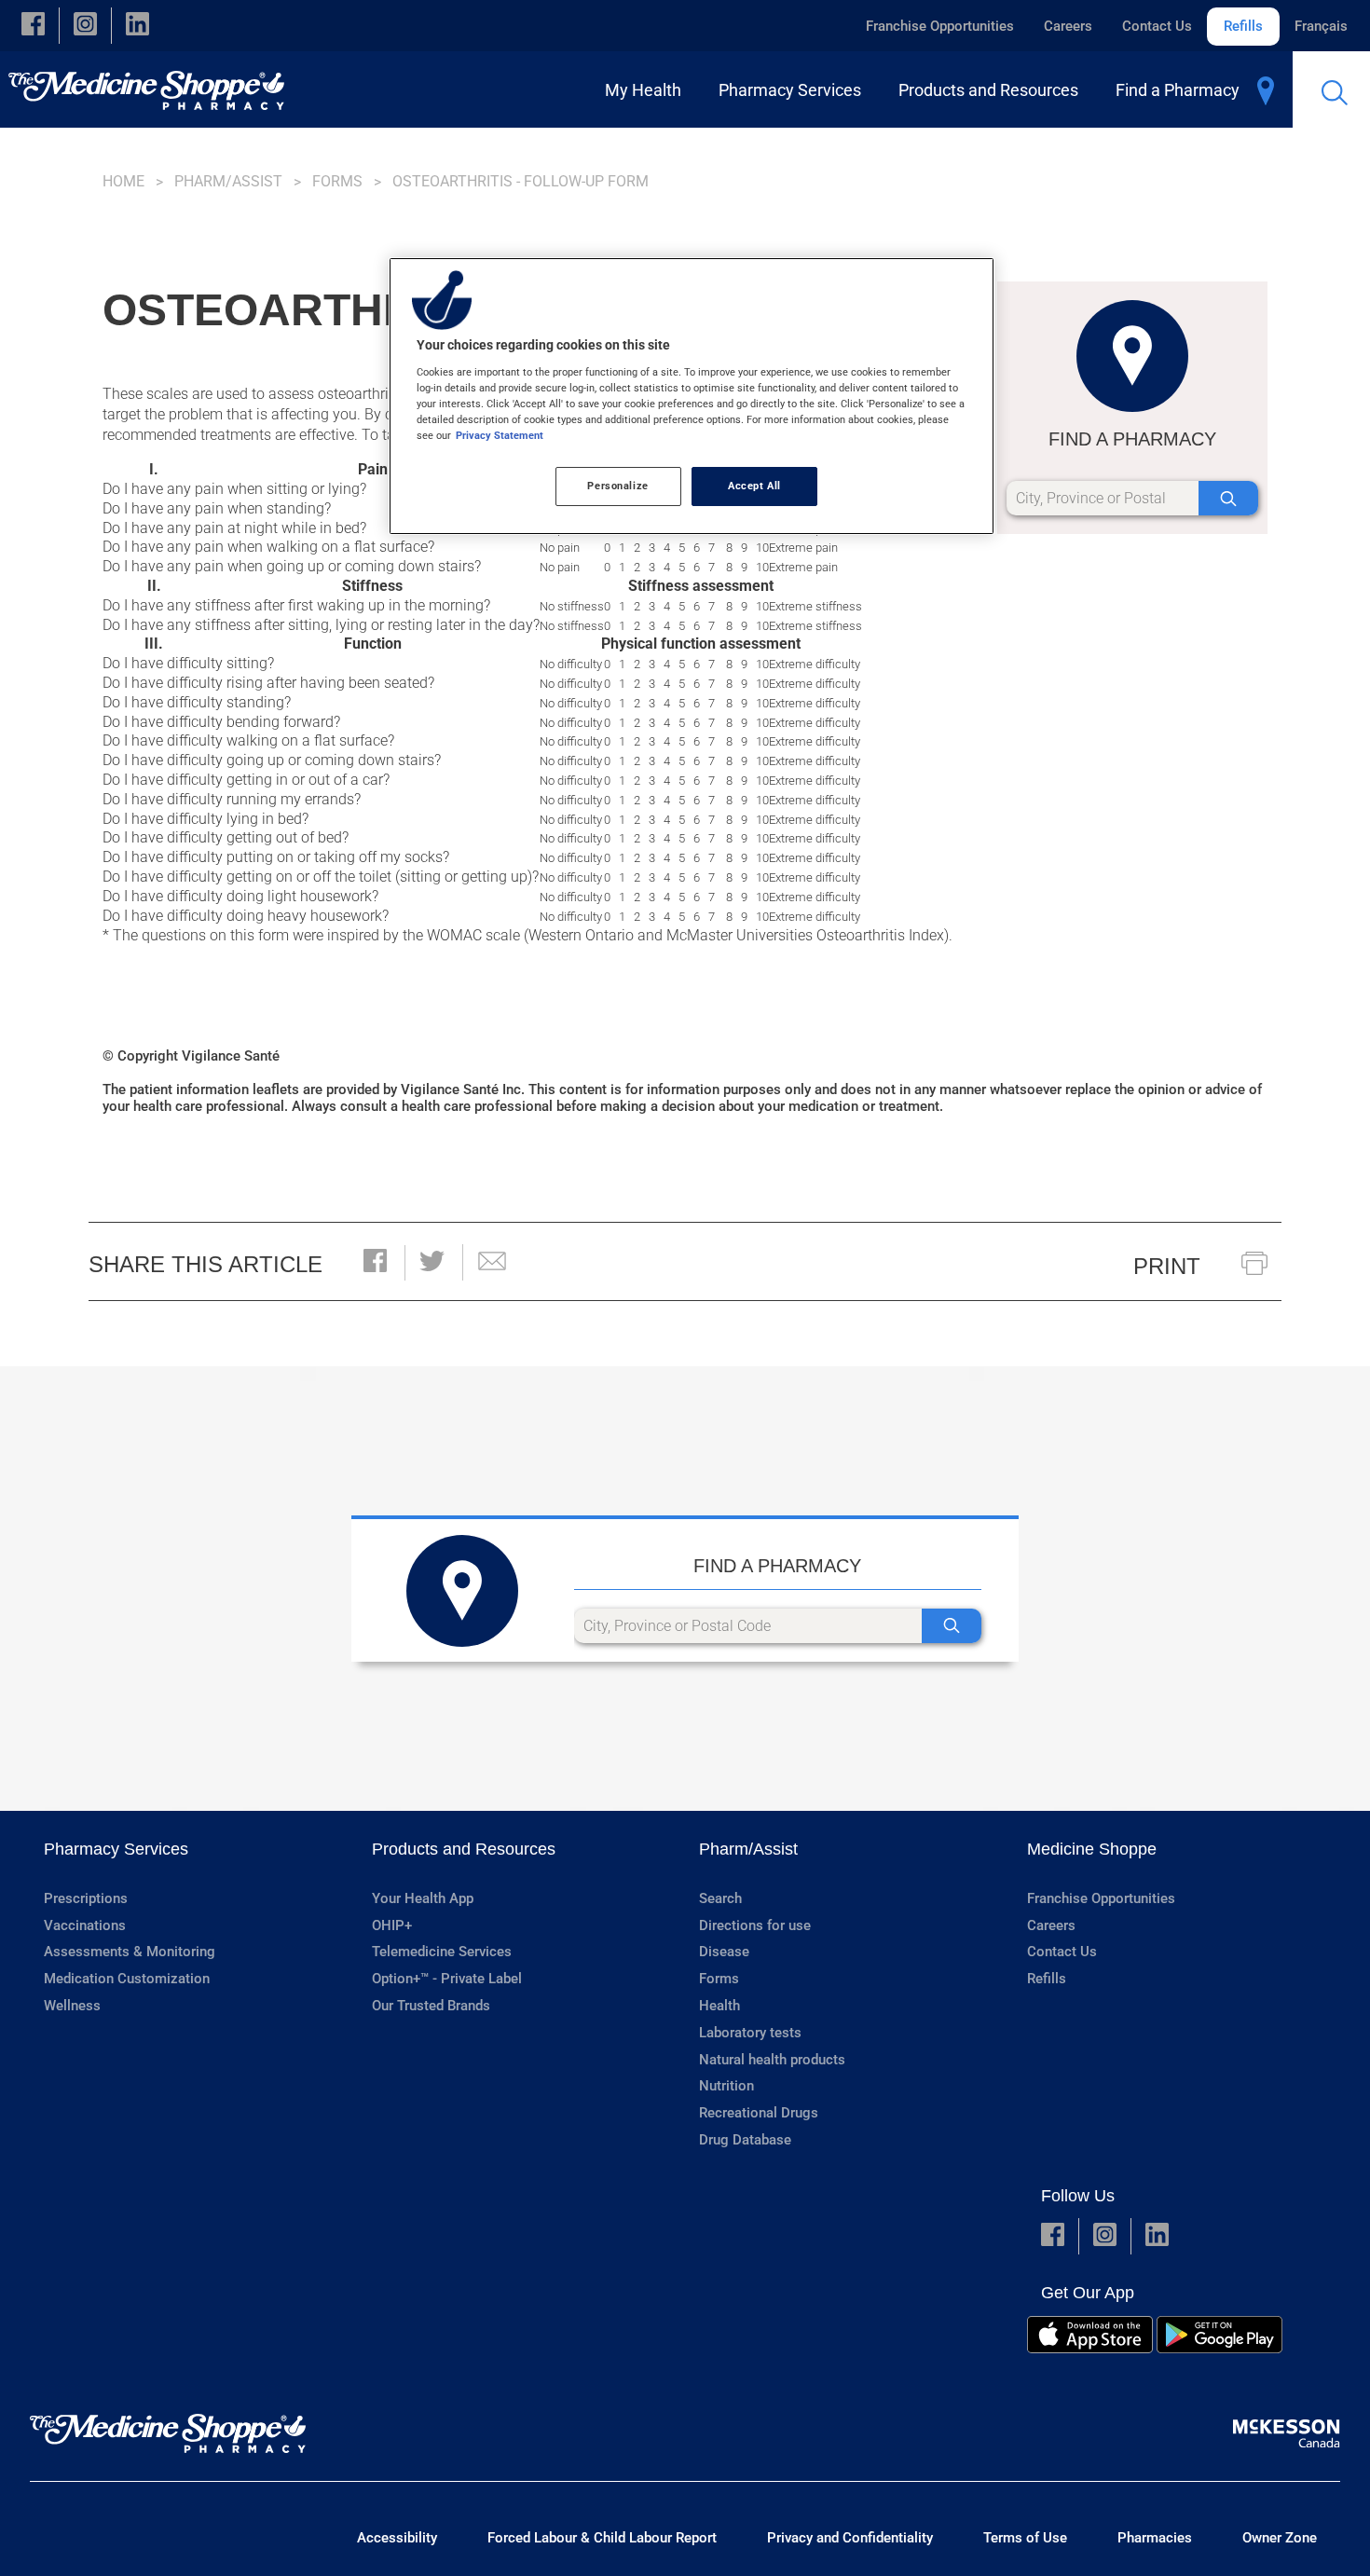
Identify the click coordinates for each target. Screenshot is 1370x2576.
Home (123, 181)
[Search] (1228, 498)
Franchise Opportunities (940, 26)
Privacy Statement (500, 435)
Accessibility (397, 2538)
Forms (337, 181)
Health (719, 2006)
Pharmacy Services (116, 1849)
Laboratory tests (750, 2033)
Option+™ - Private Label (447, 1979)
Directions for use (755, 1925)
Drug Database (745, 2140)
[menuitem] (647, 90)
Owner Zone (1280, 2538)
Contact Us (1157, 26)
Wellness (72, 2006)
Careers (1068, 26)
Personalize (617, 486)
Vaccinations (85, 1925)
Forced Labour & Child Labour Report (602, 2538)
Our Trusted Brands (431, 2006)
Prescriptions (86, 1898)
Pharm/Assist (228, 181)
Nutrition (726, 2086)
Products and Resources (464, 1849)
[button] (33, 26)
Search (720, 1898)
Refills (1243, 26)
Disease (724, 1952)
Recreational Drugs (759, 2113)
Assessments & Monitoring (130, 1952)
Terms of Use (1025, 2538)
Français (1321, 26)
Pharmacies (1155, 2538)
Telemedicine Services (442, 1952)
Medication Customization (127, 1979)
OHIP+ (392, 1925)
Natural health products (772, 2060)
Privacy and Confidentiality (850, 2538)
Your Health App (423, 1898)
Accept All (754, 486)
